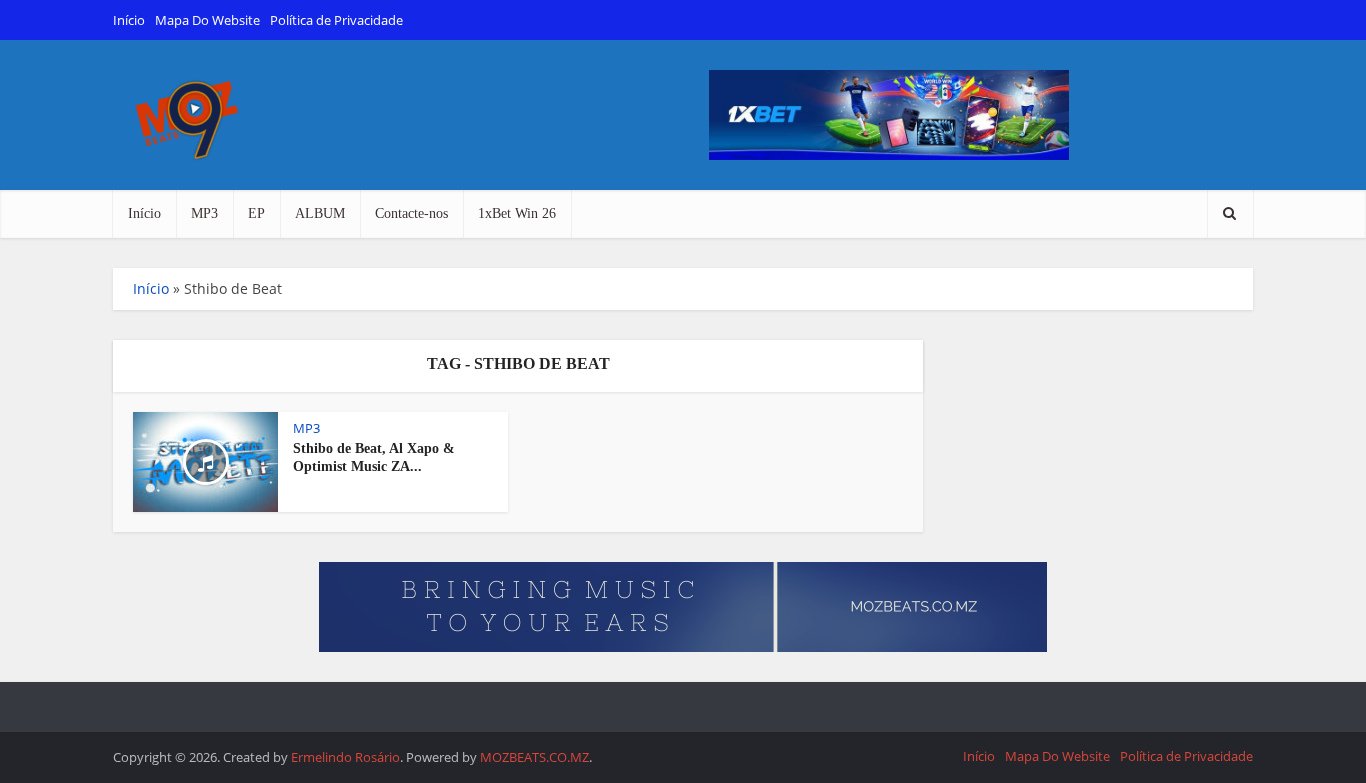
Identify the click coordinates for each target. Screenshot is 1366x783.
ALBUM (320, 213)
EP (256, 213)
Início (129, 20)
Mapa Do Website (207, 20)
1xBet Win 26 (517, 213)
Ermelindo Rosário (345, 757)
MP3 (204, 213)
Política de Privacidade (336, 20)
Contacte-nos (411, 213)
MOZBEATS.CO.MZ (534, 757)
